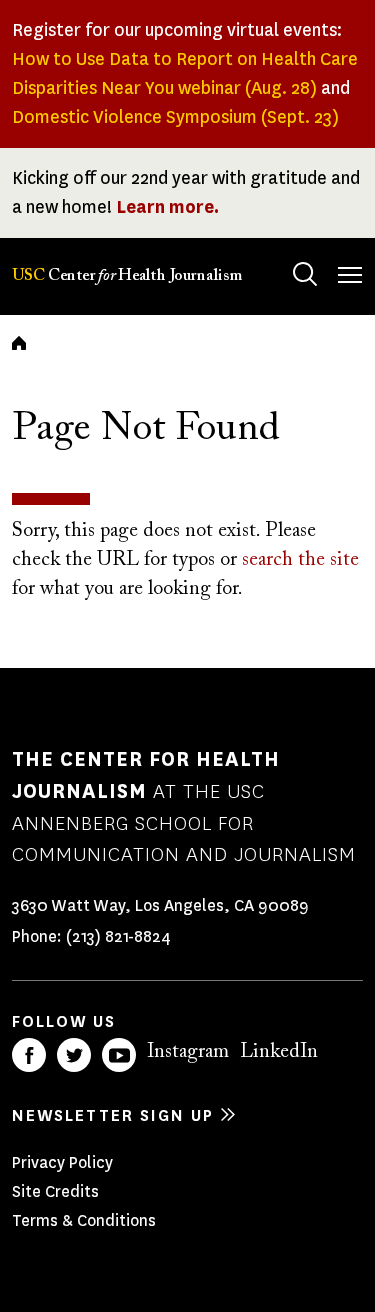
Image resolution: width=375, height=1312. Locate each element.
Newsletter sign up (113, 1115)
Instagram (188, 1052)
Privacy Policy (62, 1162)
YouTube (119, 1055)
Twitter (74, 1055)
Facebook (29, 1055)
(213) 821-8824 (118, 936)
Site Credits (55, 1191)
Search (305, 274)
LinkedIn (279, 1052)
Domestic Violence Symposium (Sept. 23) (175, 117)
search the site (300, 560)
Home (19, 343)
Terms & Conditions (84, 1220)
